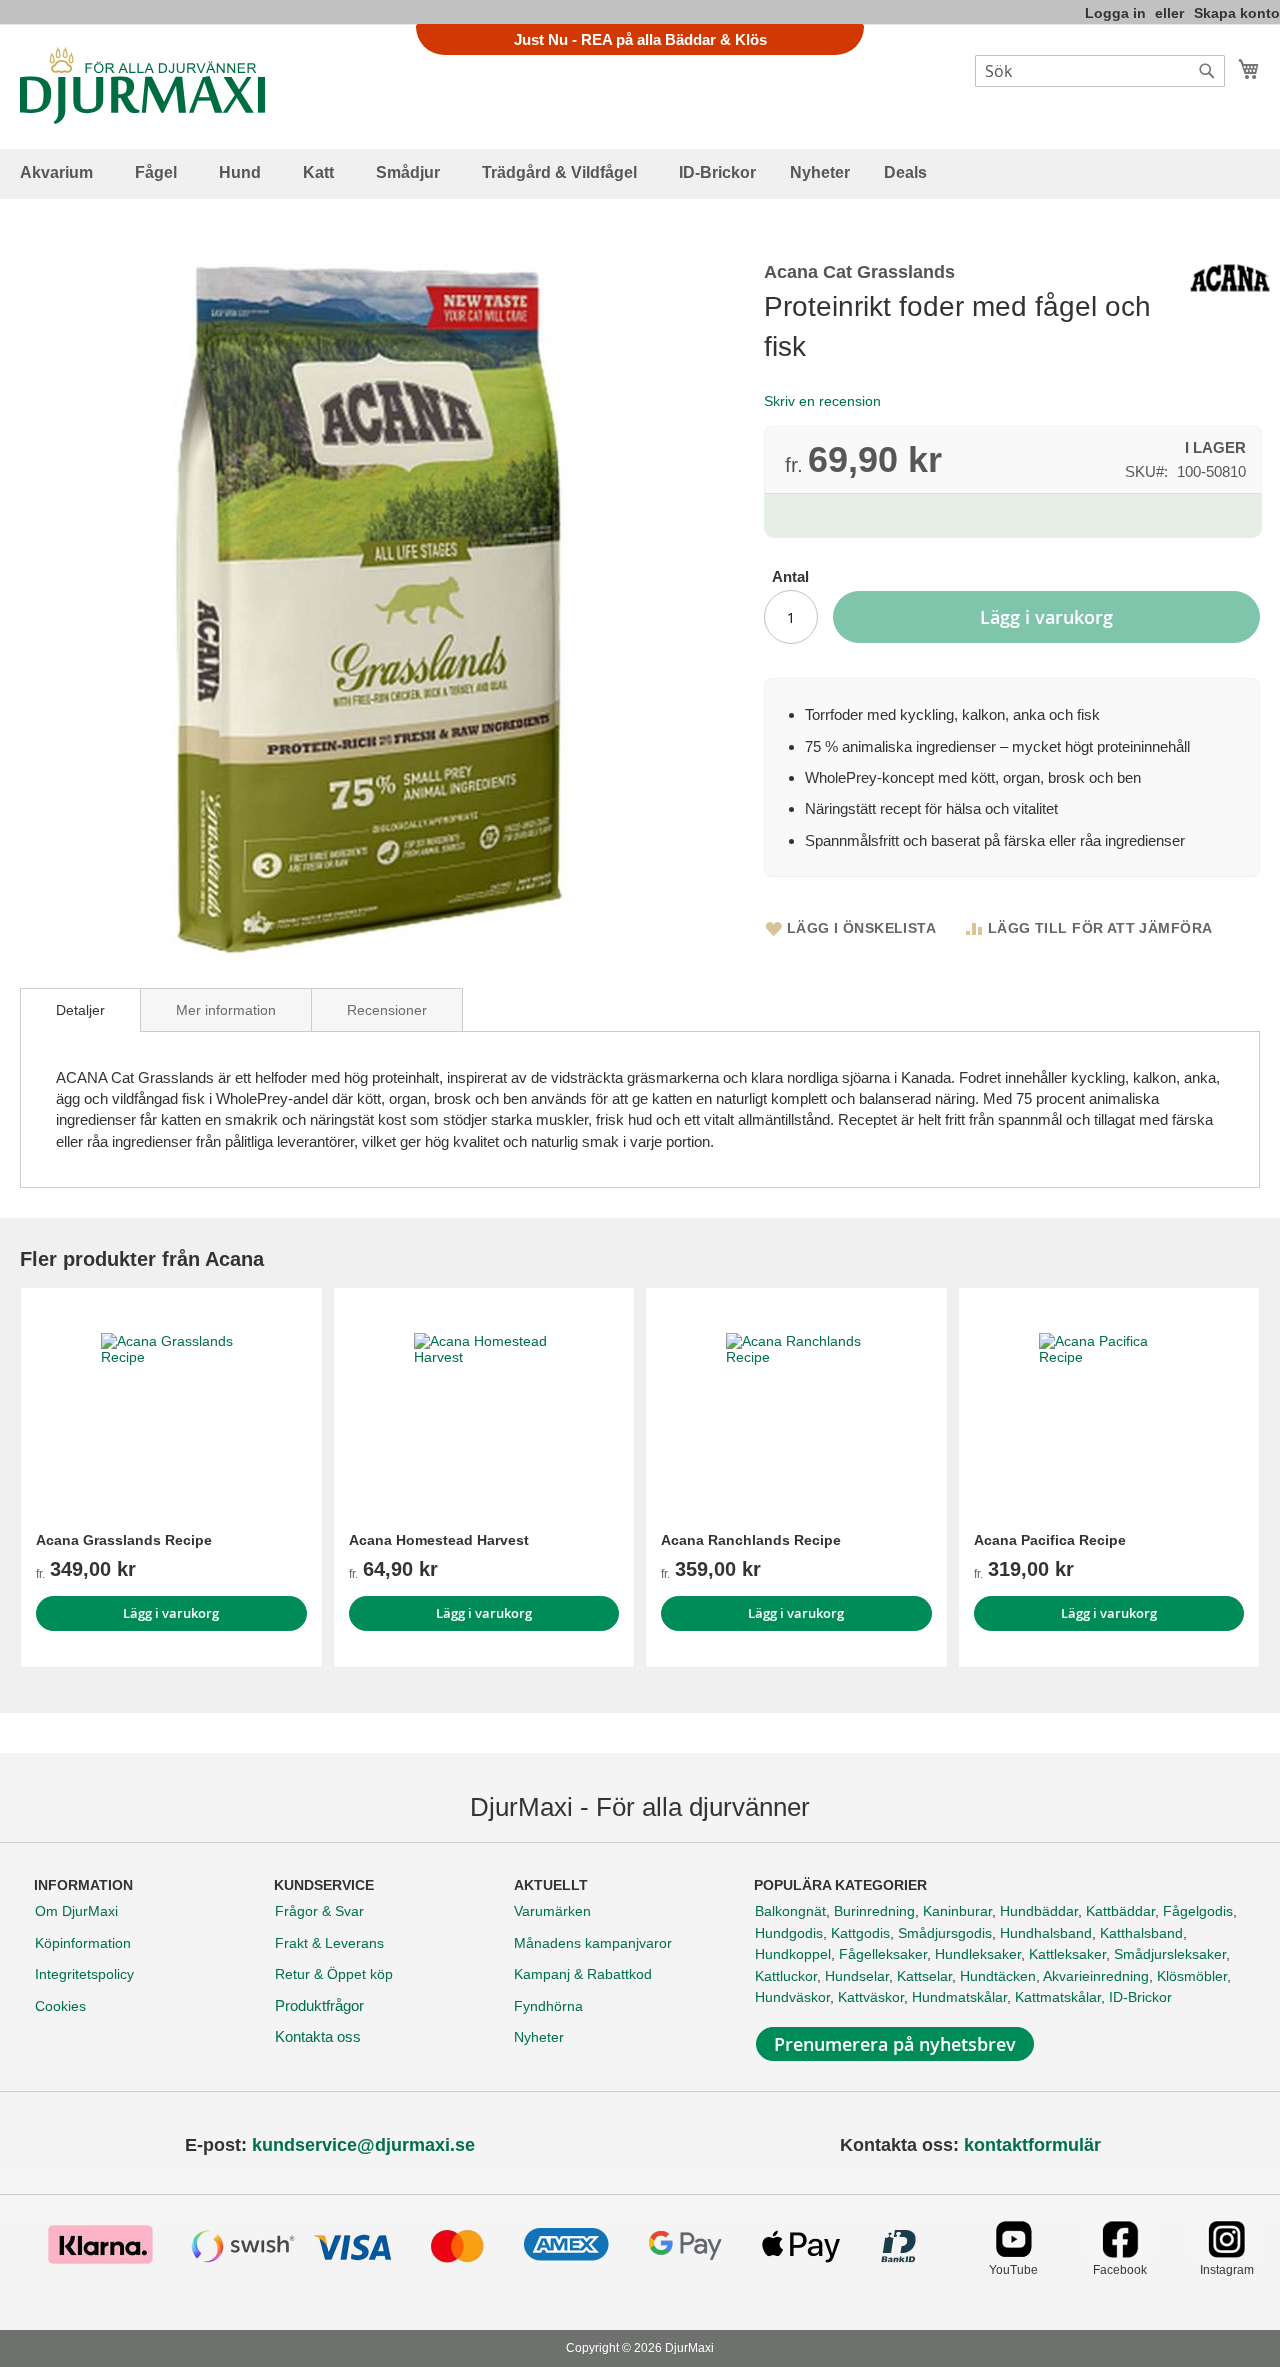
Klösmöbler (1192, 1976)
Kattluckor (786, 1976)
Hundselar (857, 1976)
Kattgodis (860, 1933)
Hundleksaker (978, 1954)
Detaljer (80, 1010)
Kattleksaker (1067, 1954)
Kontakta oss (318, 2036)
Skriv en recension (822, 401)
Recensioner (387, 1010)
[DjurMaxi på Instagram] (1226, 2252)
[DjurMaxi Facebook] (1119, 2252)
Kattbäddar (1120, 1911)
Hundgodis (789, 1933)
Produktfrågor (319, 2005)
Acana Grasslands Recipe (124, 1540)
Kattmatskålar (1058, 1997)
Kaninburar (957, 1911)
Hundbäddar (1039, 1911)
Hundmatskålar (959, 1997)
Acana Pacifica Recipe (1050, 1540)
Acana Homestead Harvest (439, 1540)
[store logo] (142, 85)
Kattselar (924, 1976)
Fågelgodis (1198, 1911)
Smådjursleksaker (1170, 1954)
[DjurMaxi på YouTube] (1013, 2252)
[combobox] (1100, 71)
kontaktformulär (1032, 2145)
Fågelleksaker (883, 1954)
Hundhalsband (1046, 1933)
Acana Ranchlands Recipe (751, 1540)
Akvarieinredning (1096, 1976)
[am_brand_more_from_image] (171, 1403)
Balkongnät (790, 1911)
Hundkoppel (793, 1954)
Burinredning (874, 1911)
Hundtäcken (998, 1976)
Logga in (1115, 13)
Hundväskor (792, 1997)
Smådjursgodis (945, 1933)
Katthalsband (1141, 1933)
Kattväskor (871, 1997)
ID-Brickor (1140, 1997)
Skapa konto (1237, 13)
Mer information (226, 1010)
